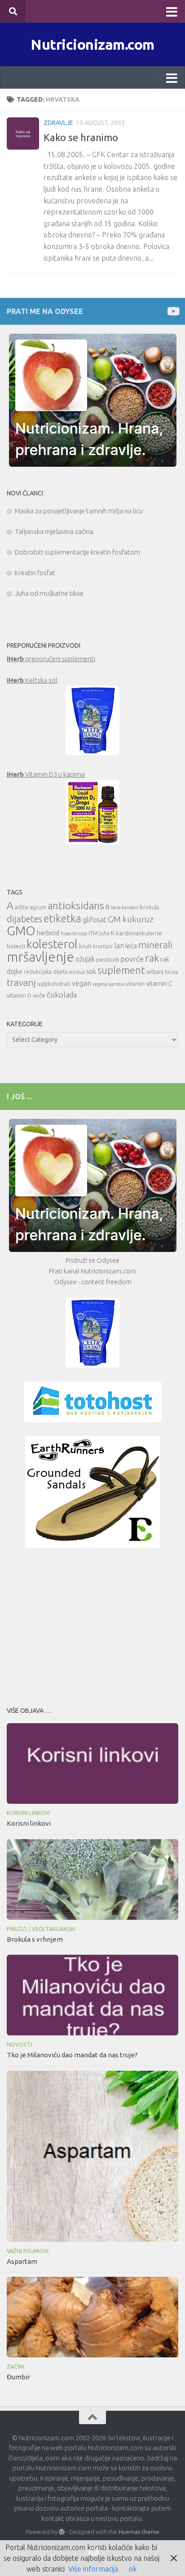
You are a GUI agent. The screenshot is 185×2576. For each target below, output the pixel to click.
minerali (155, 945)
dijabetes (24, 919)
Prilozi (17, 1929)
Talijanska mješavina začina (54, 531)
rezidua (77, 972)
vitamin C (159, 983)
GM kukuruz (131, 919)
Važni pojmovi (28, 2251)
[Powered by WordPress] (62, 2532)
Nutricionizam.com (92, 44)
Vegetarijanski (54, 1929)
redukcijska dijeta (46, 972)
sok (91, 971)
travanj (21, 983)
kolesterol (52, 944)
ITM (93, 933)
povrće (132, 959)
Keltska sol (32, 680)
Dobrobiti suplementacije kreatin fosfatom (77, 552)
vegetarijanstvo (109, 984)
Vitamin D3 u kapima (46, 774)
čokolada (62, 995)
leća (131, 946)
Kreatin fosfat (35, 573)
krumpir (103, 946)
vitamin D (19, 995)
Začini (15, 2367)
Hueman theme (139, 2532)
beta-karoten (125, 907)
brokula (149, 907)
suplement (121, 970)
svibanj (155, 972)
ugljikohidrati (54, 984)
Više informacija (93, 2569)
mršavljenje (40, 957)
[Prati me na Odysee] (173, 311)
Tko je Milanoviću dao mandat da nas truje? (72, 2055)
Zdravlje (58, 123)
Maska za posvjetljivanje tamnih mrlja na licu (79, 511)
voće (39, 995)
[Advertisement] (92, 1625)
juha (104, 933)
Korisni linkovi (28, 1813)
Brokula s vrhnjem (35, 1939)
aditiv (22, 907)
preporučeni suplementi (51, 659)
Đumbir (18, 2377)
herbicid (48, 933)
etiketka (62, 918)
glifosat (95, 920)
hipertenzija (74, 933)
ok (133, 2569)
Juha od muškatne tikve (49, 593)
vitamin (135, 984)
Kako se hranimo (81, 137)
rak (152, 958)
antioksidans (76, 905)
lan (119, 946)
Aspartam (22, 2261)
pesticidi (108, 959)
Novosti (19, 2045)
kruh (85, 946)
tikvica (172, 972)
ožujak (85, 959)
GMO (21, 931)
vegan (81, 983)
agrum (38, 907)
